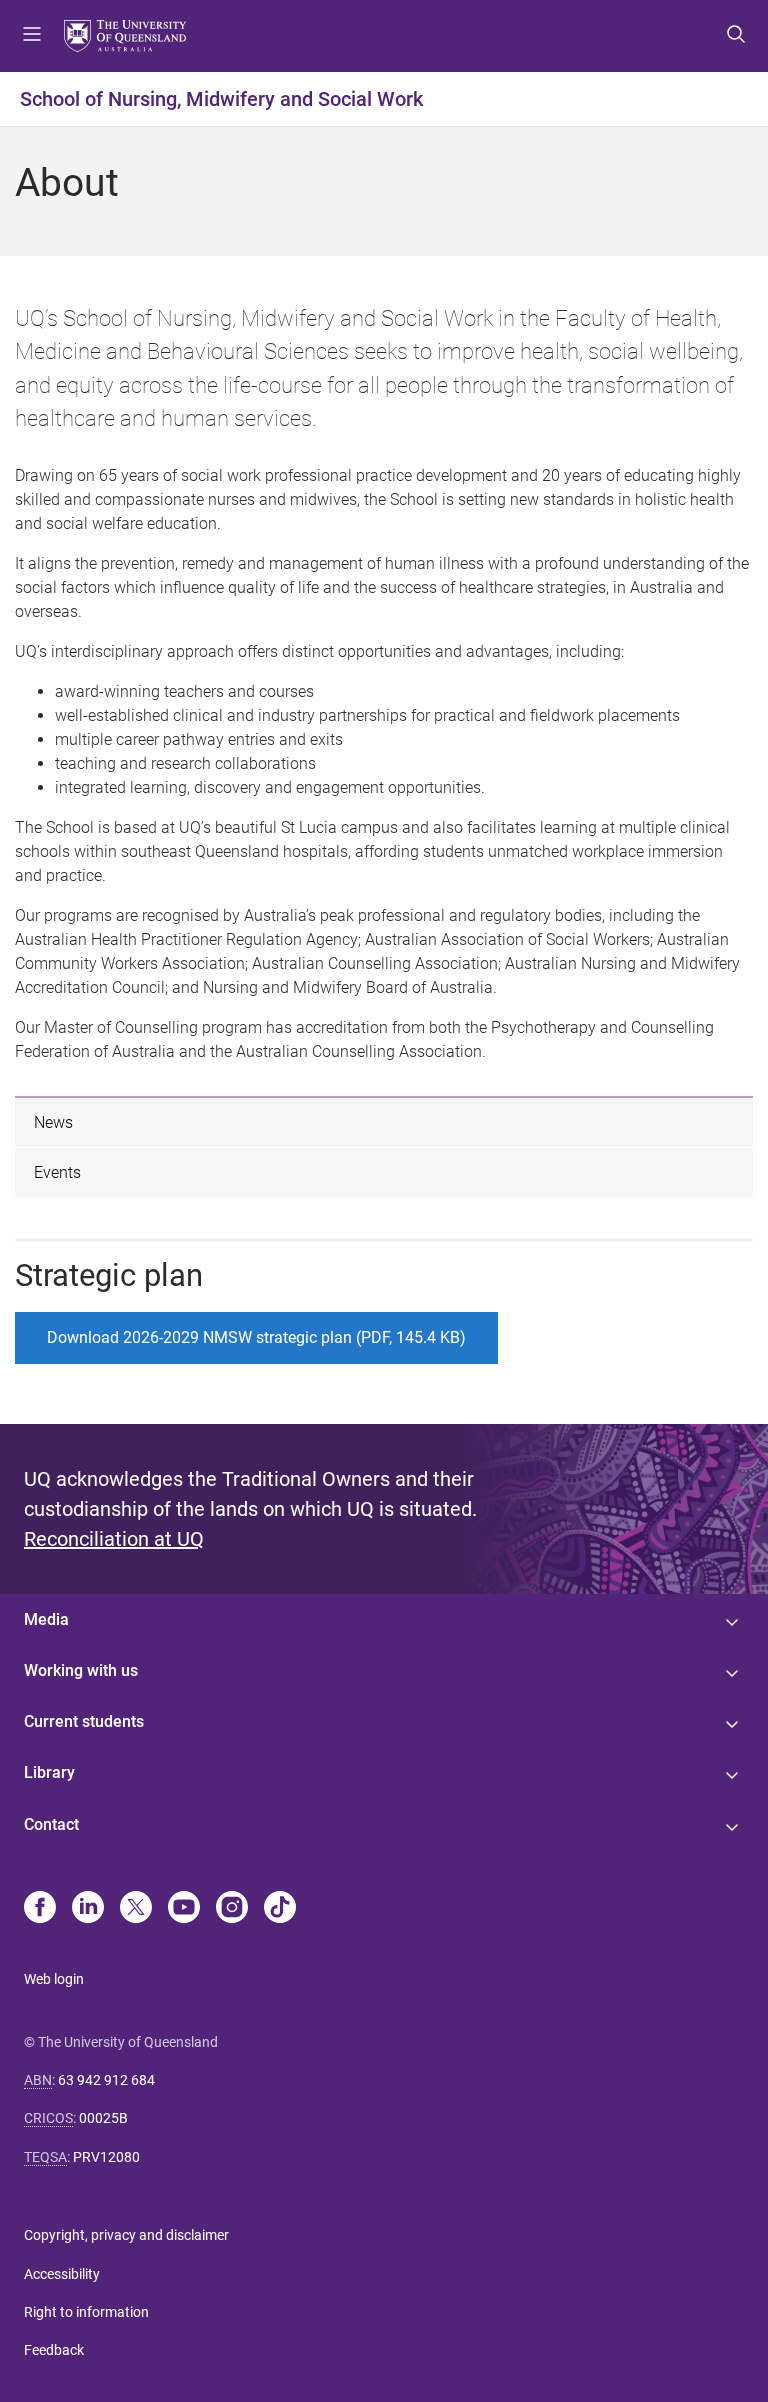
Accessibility (62, 2274)
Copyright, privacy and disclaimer (126, 2235)
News (53, 1122)
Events (57, 1172)
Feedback (54, 2350)
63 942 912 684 (106, 2080)
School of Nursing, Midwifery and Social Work (221, 99)
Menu (32, 36)
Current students (84, 1721)
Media (46, 1619)
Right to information (86, 2312)
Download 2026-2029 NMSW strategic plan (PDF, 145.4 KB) (256, 1337)
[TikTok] (280, 1909)
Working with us (81, 1670)
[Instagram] (232, 1909)
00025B (103, 2118)
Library (49, 1772)
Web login (54, 1979)
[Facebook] (40, 1909)
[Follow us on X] (136, 1909)
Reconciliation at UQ (114, 1539)
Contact (51, 1824)
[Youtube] (184, 1909)
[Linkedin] (88, 1909)
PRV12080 (106, 2157)
